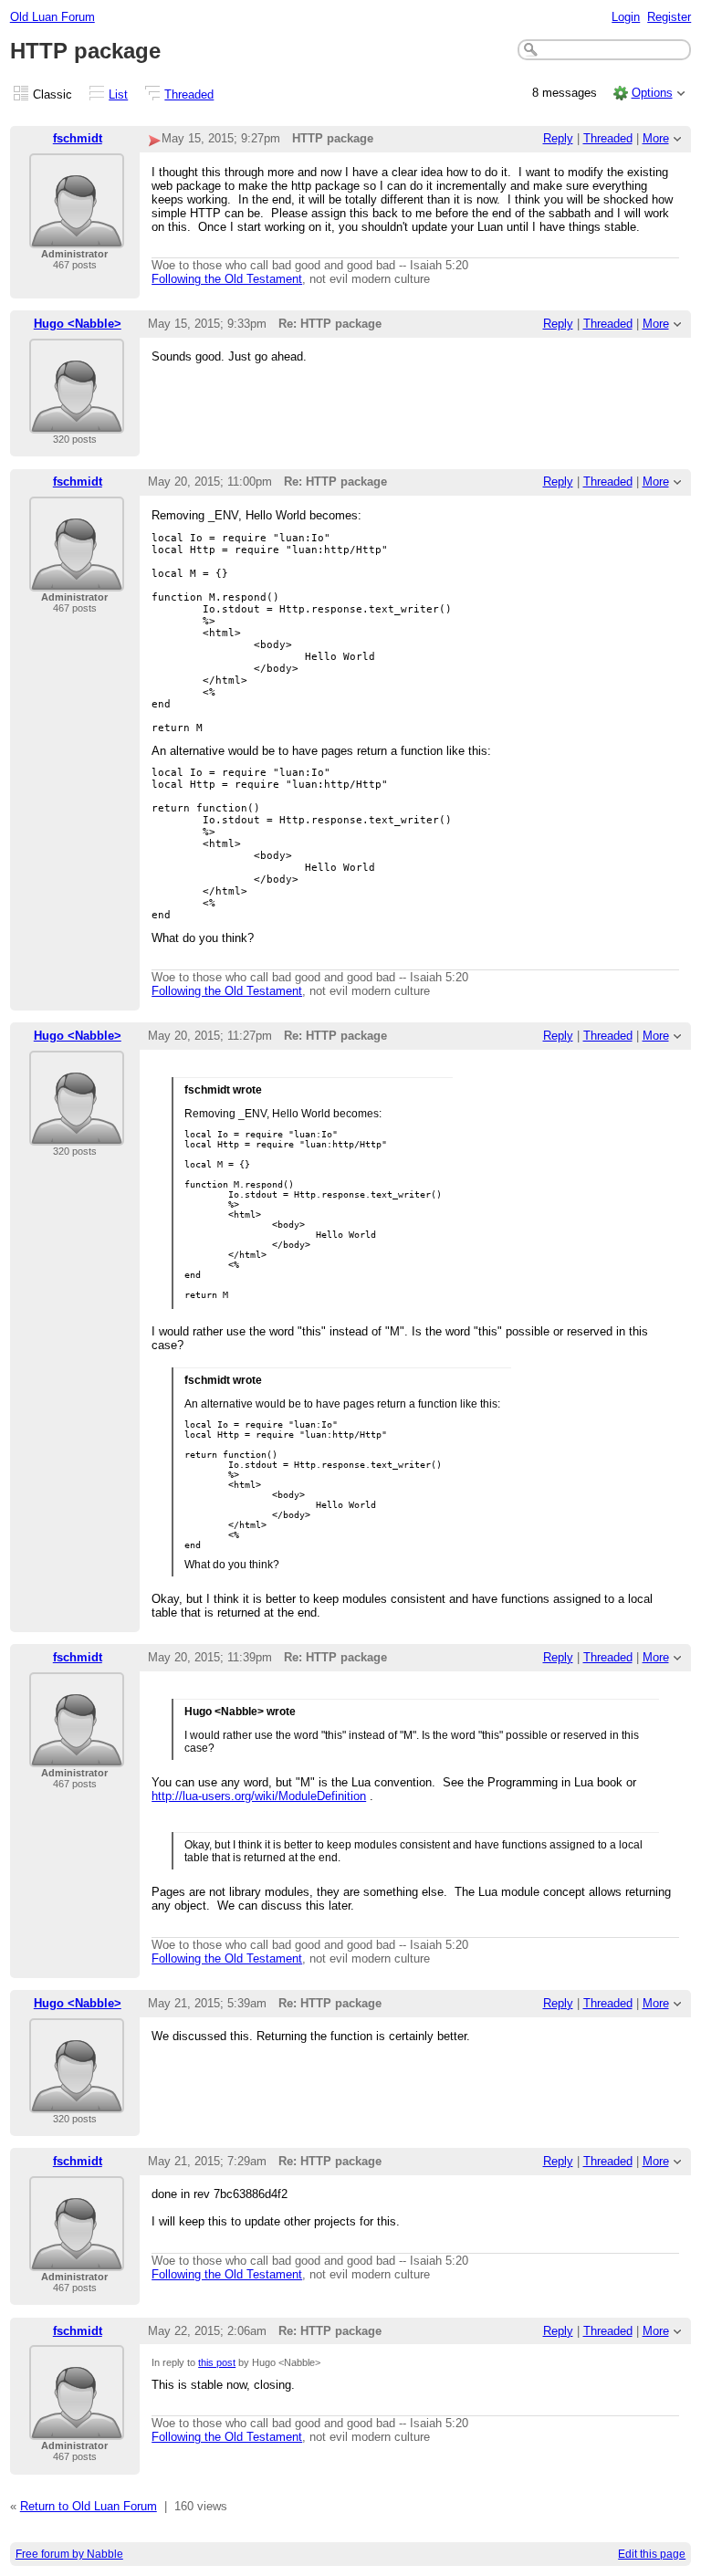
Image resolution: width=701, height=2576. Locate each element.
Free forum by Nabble (69, 2554)
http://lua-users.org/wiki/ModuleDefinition (259, 1796)
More (656, 138)
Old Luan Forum (52, 17)
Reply (558, 138)
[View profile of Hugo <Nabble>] (77, 422)
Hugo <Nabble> (78, 324)
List (118, 94)
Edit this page (652, 2554)
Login (626, 17)
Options (652, 93)
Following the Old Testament (227, 279)
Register (669, 17)
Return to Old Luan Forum (89, 2506)
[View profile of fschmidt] (77, 237)
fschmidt (78, 138)
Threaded (189, 94)
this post (217, 2362)
